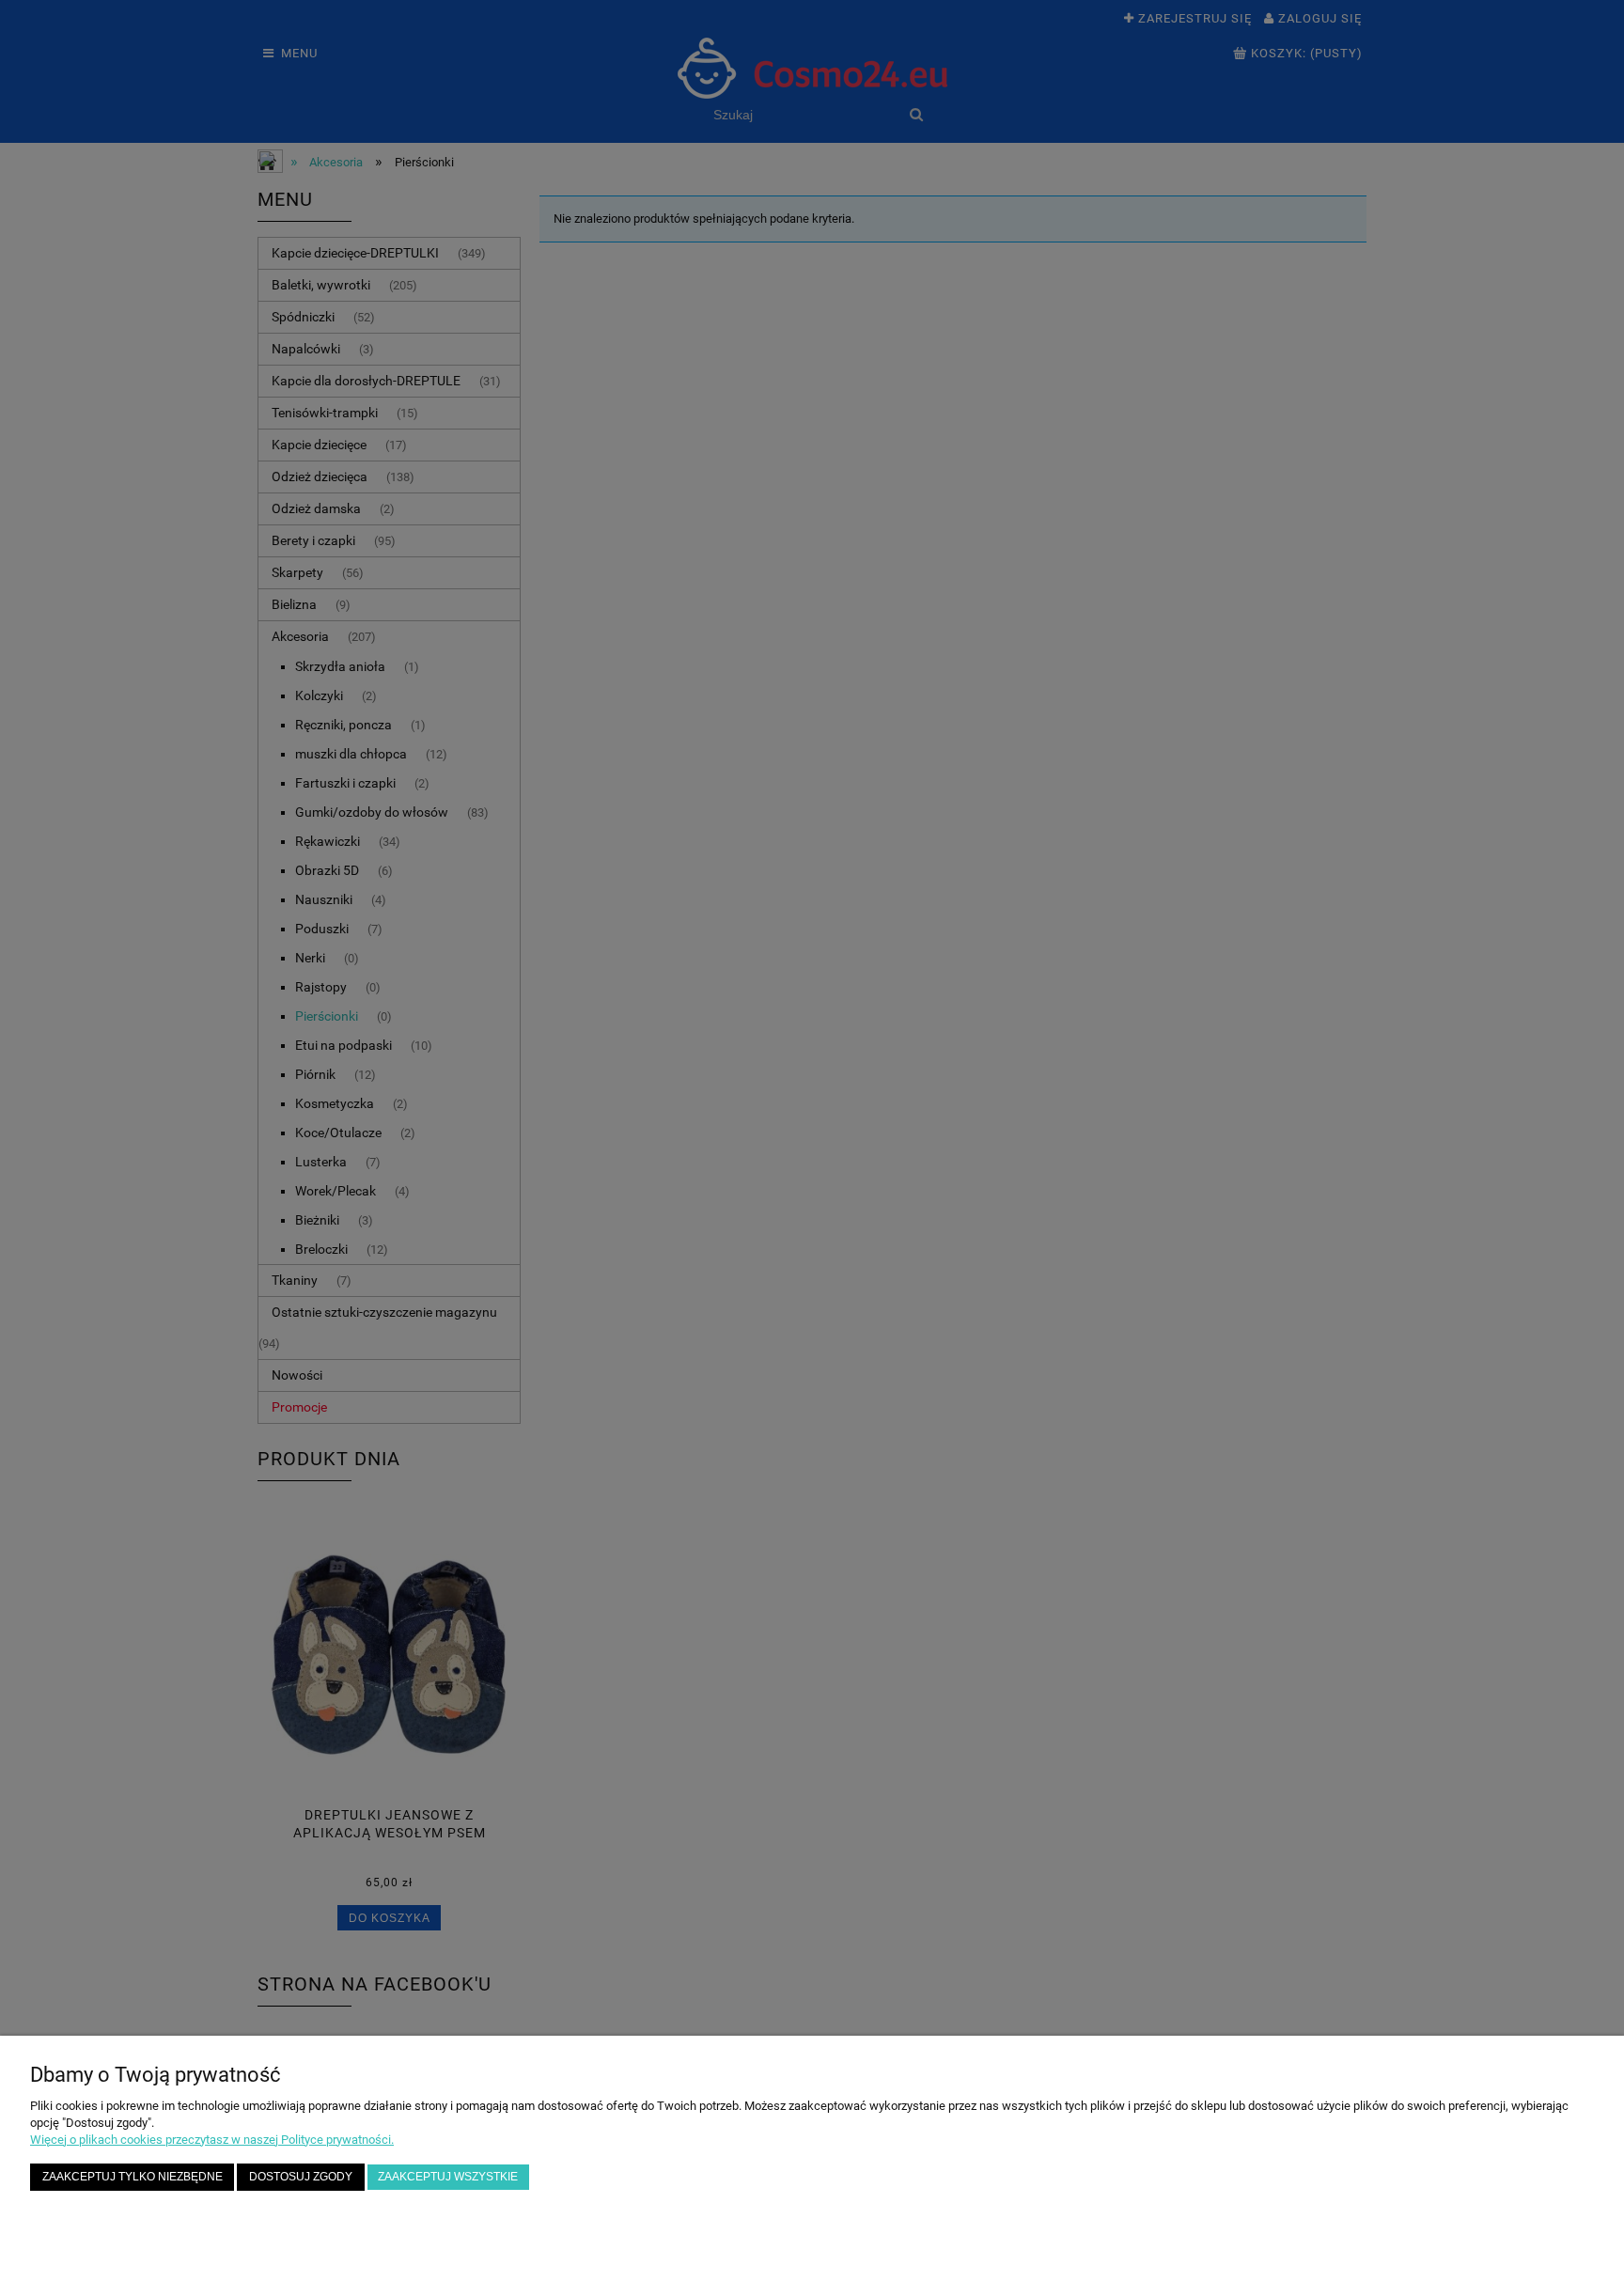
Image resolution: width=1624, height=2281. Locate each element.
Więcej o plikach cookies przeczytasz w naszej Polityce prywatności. (212, 2140)
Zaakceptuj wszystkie (448, 2176)
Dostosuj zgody (301, 2176)
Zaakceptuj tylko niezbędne (133, 2176)
